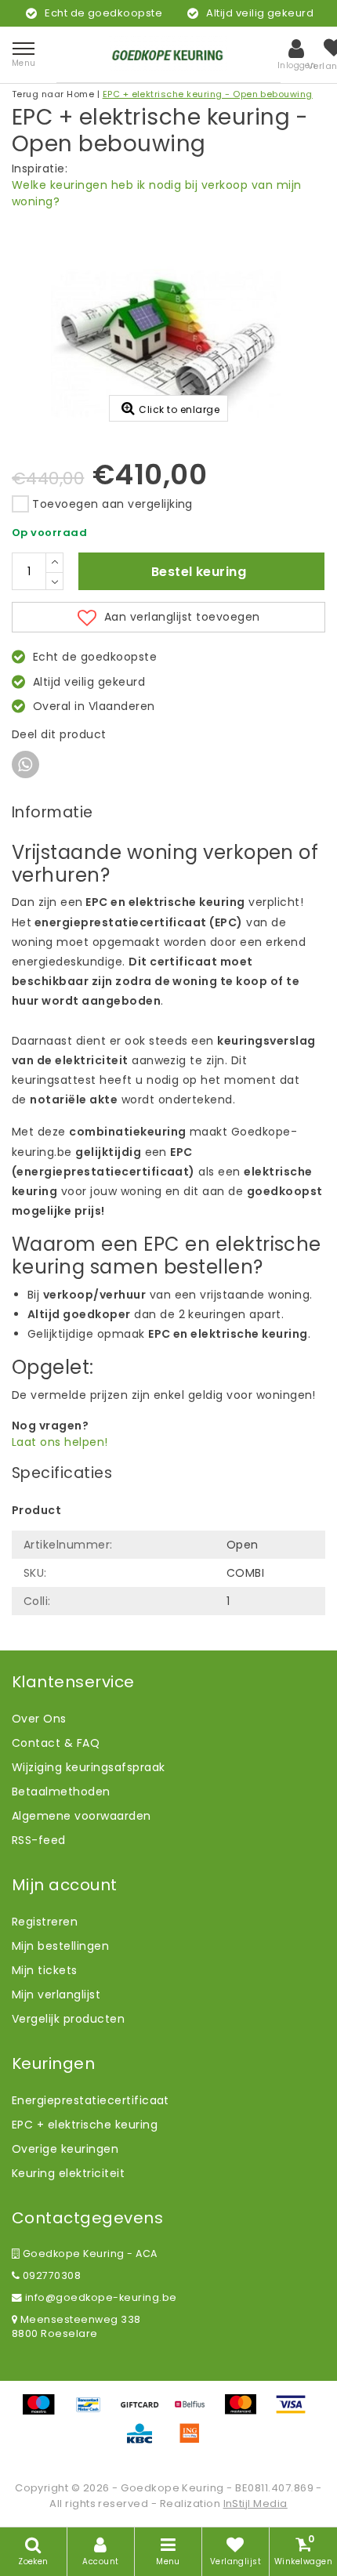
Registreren (45, 1922)
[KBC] (145, 2441)
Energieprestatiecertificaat (91, 2100)
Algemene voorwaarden (82, 1816)
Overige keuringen (65, 2149)
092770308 (50, 2275)
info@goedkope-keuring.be (101, 2297)
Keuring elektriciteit (68, 2173)
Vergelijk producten (68, 2019)
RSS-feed (39, 1840)
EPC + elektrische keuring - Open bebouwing (208, 94)
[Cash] (145, 2412)
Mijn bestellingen (60, 1946)
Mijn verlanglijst (56, 1994)
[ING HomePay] (194, 2441)
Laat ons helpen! (60, 1442)
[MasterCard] (246, 2412)
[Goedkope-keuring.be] (168, 54)
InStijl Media (255, 2504)
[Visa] (295, 2412)
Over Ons (39, 1719)
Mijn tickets (45, 1970)
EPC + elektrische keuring (85, 2125)
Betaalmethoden (61, 1792)
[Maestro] (44, 2412)
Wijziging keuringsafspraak (88, 1767)
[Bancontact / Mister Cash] (94, 2412)
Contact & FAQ (56, 1743)
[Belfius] (195, 2412)
